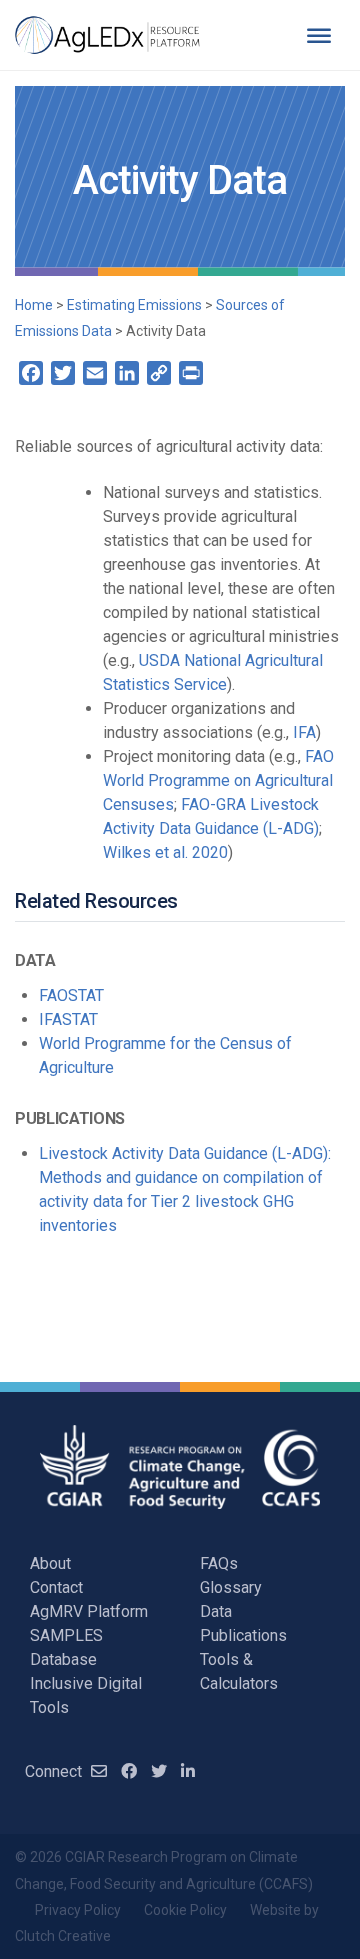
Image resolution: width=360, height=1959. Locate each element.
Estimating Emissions (134, 305)
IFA (304, 732)
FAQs (219, 1563)
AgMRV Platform (89, 1611)
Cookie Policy (185, 1910)
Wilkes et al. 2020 (165, 852)
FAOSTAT (71, 995)
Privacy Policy (78, 1910)
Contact (56, 1587)
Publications (243, 1635)
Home (34, 305)
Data (216, 1611)
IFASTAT (68, 1019)
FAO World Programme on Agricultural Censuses (218, 780)
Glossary (231, 1587)
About (50, 1563)
